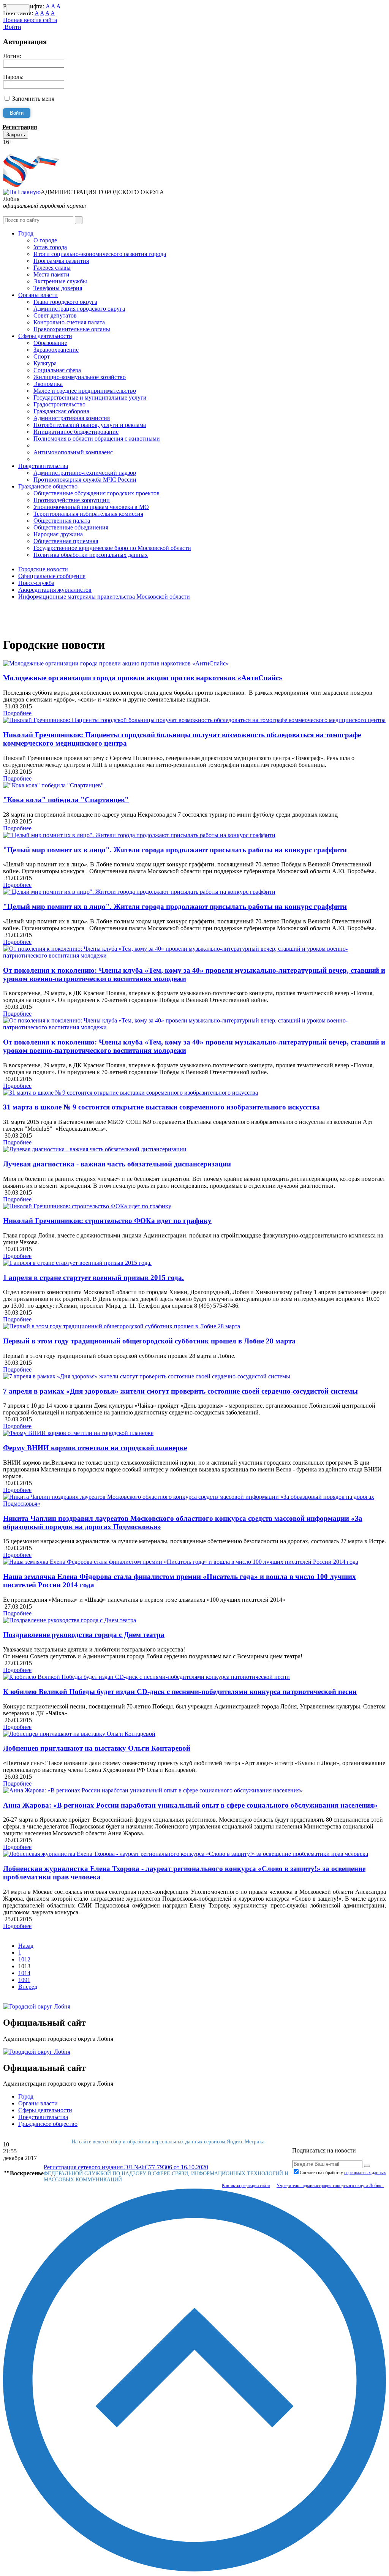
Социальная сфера (57, 370)
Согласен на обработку (343, 2173)
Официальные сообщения (52, 576)
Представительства (43, 466)
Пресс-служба (36, 583)
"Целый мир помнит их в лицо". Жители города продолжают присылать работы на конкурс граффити (175, 850)
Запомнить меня (33, 99)
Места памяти (51, 274)
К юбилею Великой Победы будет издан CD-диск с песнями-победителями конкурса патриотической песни (180, 1692)
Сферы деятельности (45, 336)
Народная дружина (58, 534)
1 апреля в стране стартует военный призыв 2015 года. (93, 1278)
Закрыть (16, 135)
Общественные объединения (71, 527)
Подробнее (17, 713)
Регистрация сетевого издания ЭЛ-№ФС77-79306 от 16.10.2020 (126, 2167)
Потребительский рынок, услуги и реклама (90, 425)
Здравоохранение (56, 350)
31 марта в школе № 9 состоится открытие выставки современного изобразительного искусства (161, 1107)
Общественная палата (62, 521)
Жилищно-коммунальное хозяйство (80, 377)
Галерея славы (52, 268)
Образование (50, 343)
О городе (45, 240)
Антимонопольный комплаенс (73, 452)
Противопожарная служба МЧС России (85, 480)
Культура (45, 363)
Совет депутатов (55, 315)
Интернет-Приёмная (30, 149)
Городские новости (43, 569)
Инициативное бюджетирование (76, 432)
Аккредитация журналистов (55, 590)
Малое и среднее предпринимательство (85, 391)
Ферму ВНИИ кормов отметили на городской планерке (95, 1448)
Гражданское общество (48, 486)
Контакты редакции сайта (246, 2186)
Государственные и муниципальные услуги (90, 397)
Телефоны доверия (58, 288)
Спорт (42, 356)
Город (26, 233)
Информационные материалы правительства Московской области (104, 597)
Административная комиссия (72, 418)
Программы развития (61, 261)
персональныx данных (365, 2173)
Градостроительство (59, 404)
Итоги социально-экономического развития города (100, 254)
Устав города (50, 247)
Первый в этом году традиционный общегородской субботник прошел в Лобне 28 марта (149, 1341)
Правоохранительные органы (72, 329)
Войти (12, 27)
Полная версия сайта (30, 20)
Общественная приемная (66, 541)
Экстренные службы (60, 281)
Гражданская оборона (61, 411)
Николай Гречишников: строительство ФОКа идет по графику (107, 1221)
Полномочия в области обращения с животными (97, 439)
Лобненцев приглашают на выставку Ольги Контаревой (97, 1748)
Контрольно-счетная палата (69, 322)
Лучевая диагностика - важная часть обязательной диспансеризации (117, 1164)
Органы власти (38, 295)
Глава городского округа (65, 302)
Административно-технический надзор (85, 473)
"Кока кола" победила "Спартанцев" (66, 800)
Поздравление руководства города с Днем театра (84, 1635)
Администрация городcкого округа (79, 309)
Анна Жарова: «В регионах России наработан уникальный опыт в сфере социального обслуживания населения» (190, 1805)
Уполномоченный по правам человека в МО (91, 507)
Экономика (48, 384)
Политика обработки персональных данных (91, 555)
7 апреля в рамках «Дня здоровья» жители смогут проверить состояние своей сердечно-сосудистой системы (180, 1391)
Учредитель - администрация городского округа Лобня (330, 2186)
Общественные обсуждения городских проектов (96, 493)
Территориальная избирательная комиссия (88, 514)
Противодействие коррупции (72, 500)
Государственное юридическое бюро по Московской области (112, 548)
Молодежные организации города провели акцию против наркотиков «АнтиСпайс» (143, 678)
